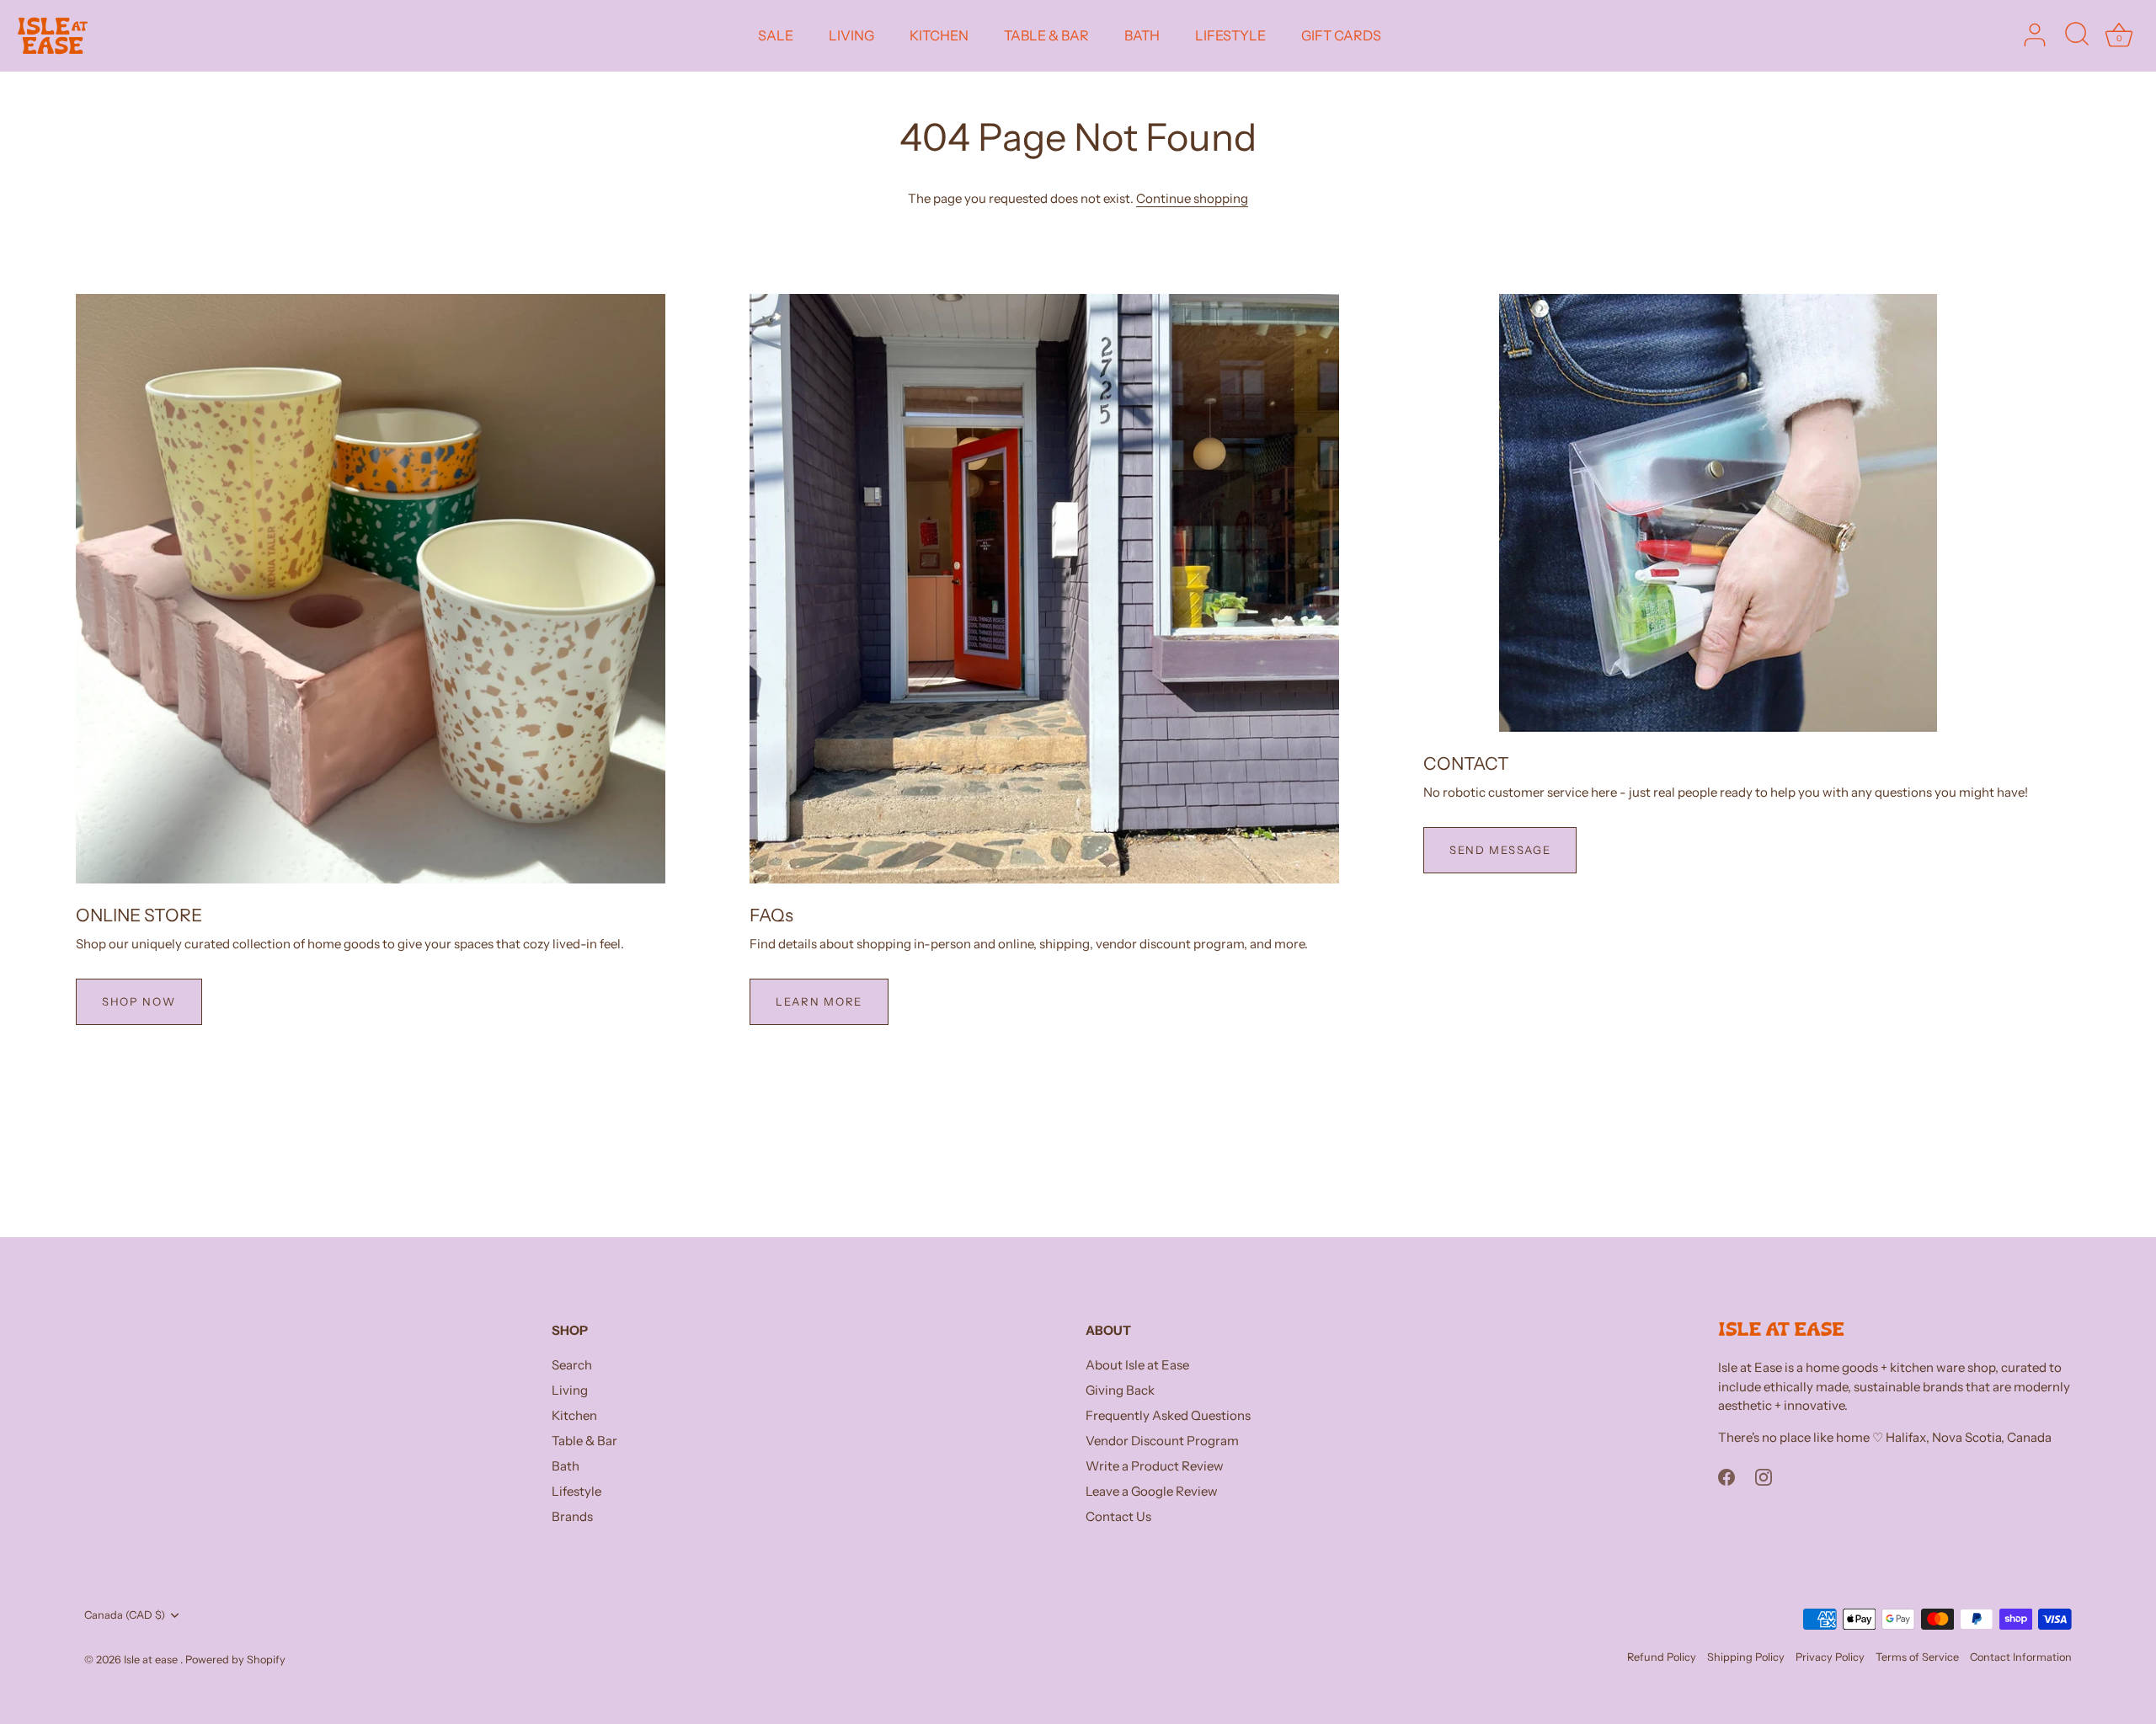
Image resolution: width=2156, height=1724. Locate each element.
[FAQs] (1044, 589)
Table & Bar (584, 1441)
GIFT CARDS (1341, 35)
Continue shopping (1192, 198)
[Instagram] (1764, 1476)
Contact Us (1118, 1516)
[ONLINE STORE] (371, 589)
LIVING (851, 35)
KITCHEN (939, 35)
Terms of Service (1917, 1657)
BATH (1142, 35)
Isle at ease (152, 1660)
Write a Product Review (1155, 1466)
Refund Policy (1662, 1657)
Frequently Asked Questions (1168, 1415)
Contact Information (2021, 1657)
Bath (566, 1466)
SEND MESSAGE (1500, 850)
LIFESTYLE (1230, 35)
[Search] (2077, 35)
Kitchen (574, 1415)
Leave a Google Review (1152, 1491)
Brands (572, 1516)
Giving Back (1120, 1390)
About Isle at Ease (1137, 1365)
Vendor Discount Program (1162, 1441)
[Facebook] (1726, 1476)
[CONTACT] (1718, 513)
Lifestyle (576, 1491)
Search (572, 1365)
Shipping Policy (1746, 1657)
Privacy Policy (1830, 1657)
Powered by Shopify (235, 1660)
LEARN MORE (819, 1001)
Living (570, 1390)
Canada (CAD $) (125, 1615)
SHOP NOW (139, 1001)
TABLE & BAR (1046, 35)
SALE (776, 35)
